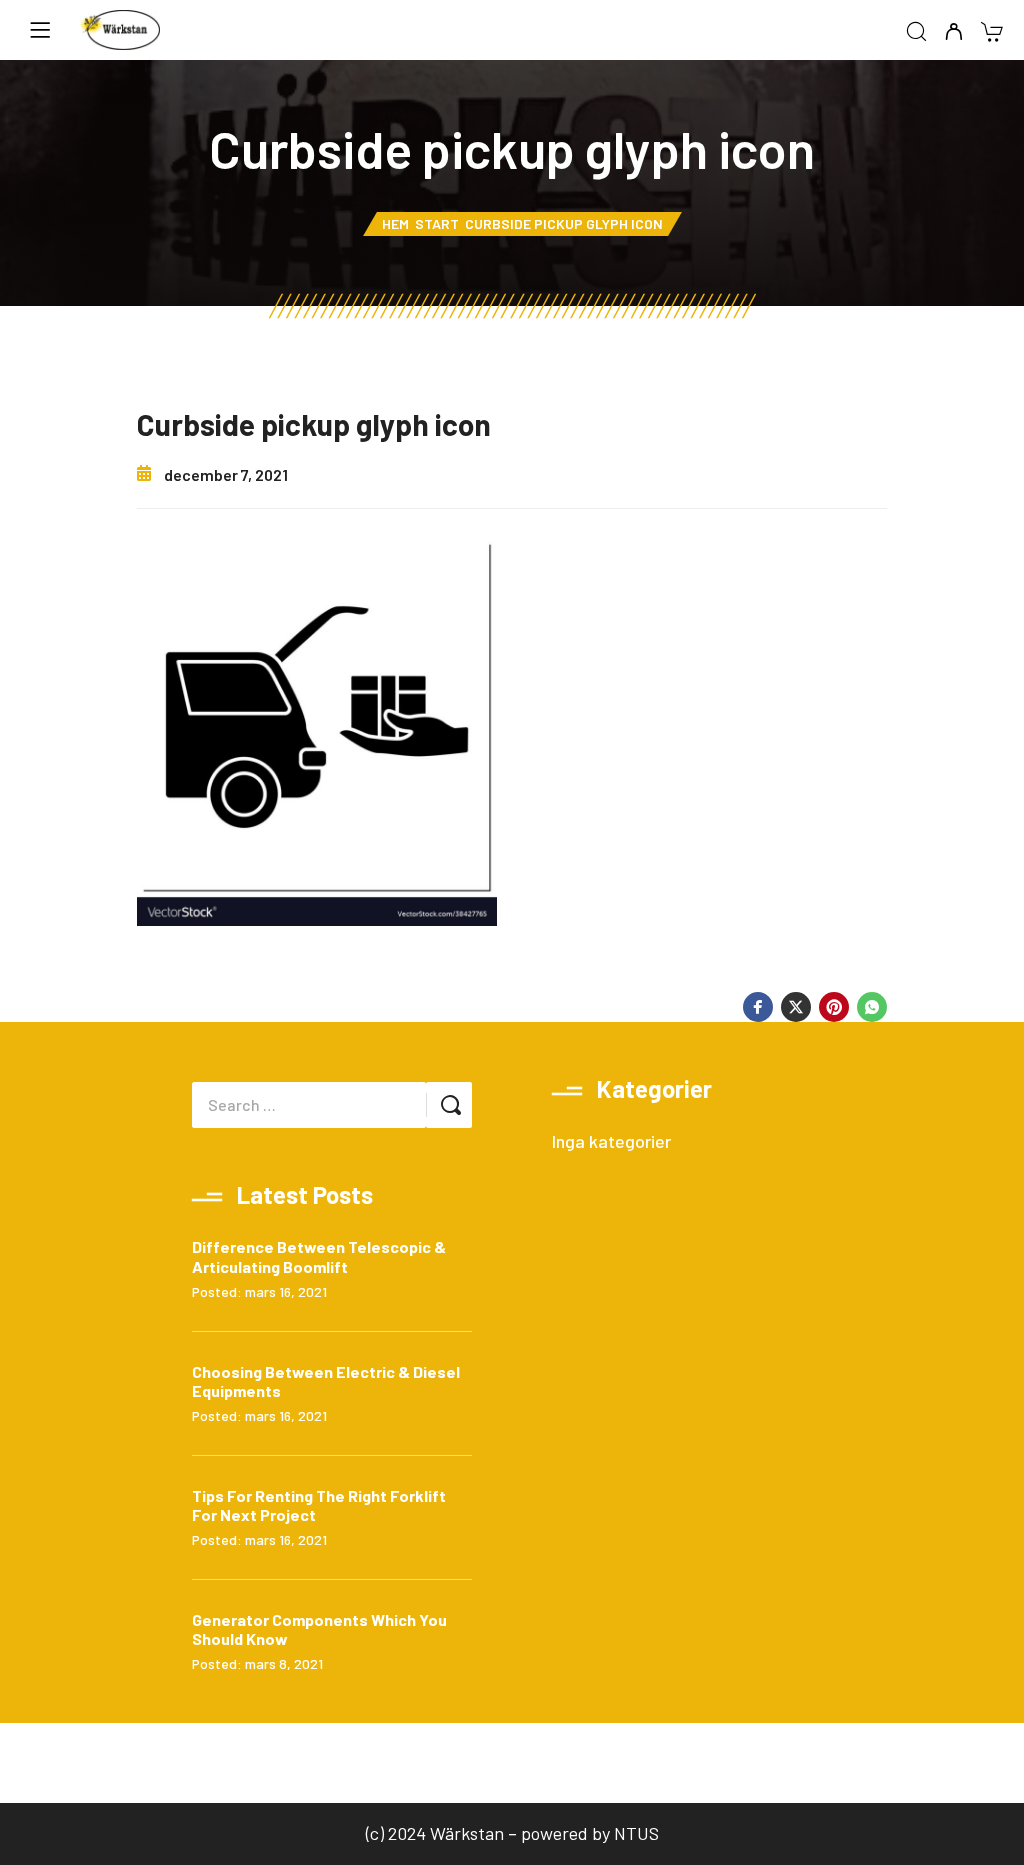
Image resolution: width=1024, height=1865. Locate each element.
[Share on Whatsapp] (872, 1007)
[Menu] (40, 30)
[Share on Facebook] (758, 1007)
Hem (395, 223)
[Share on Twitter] (796, 1007)
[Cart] (991, 33)
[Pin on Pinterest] (834, 1007)
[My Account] (953, 32)
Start (437, 223)
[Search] (916, 32)
